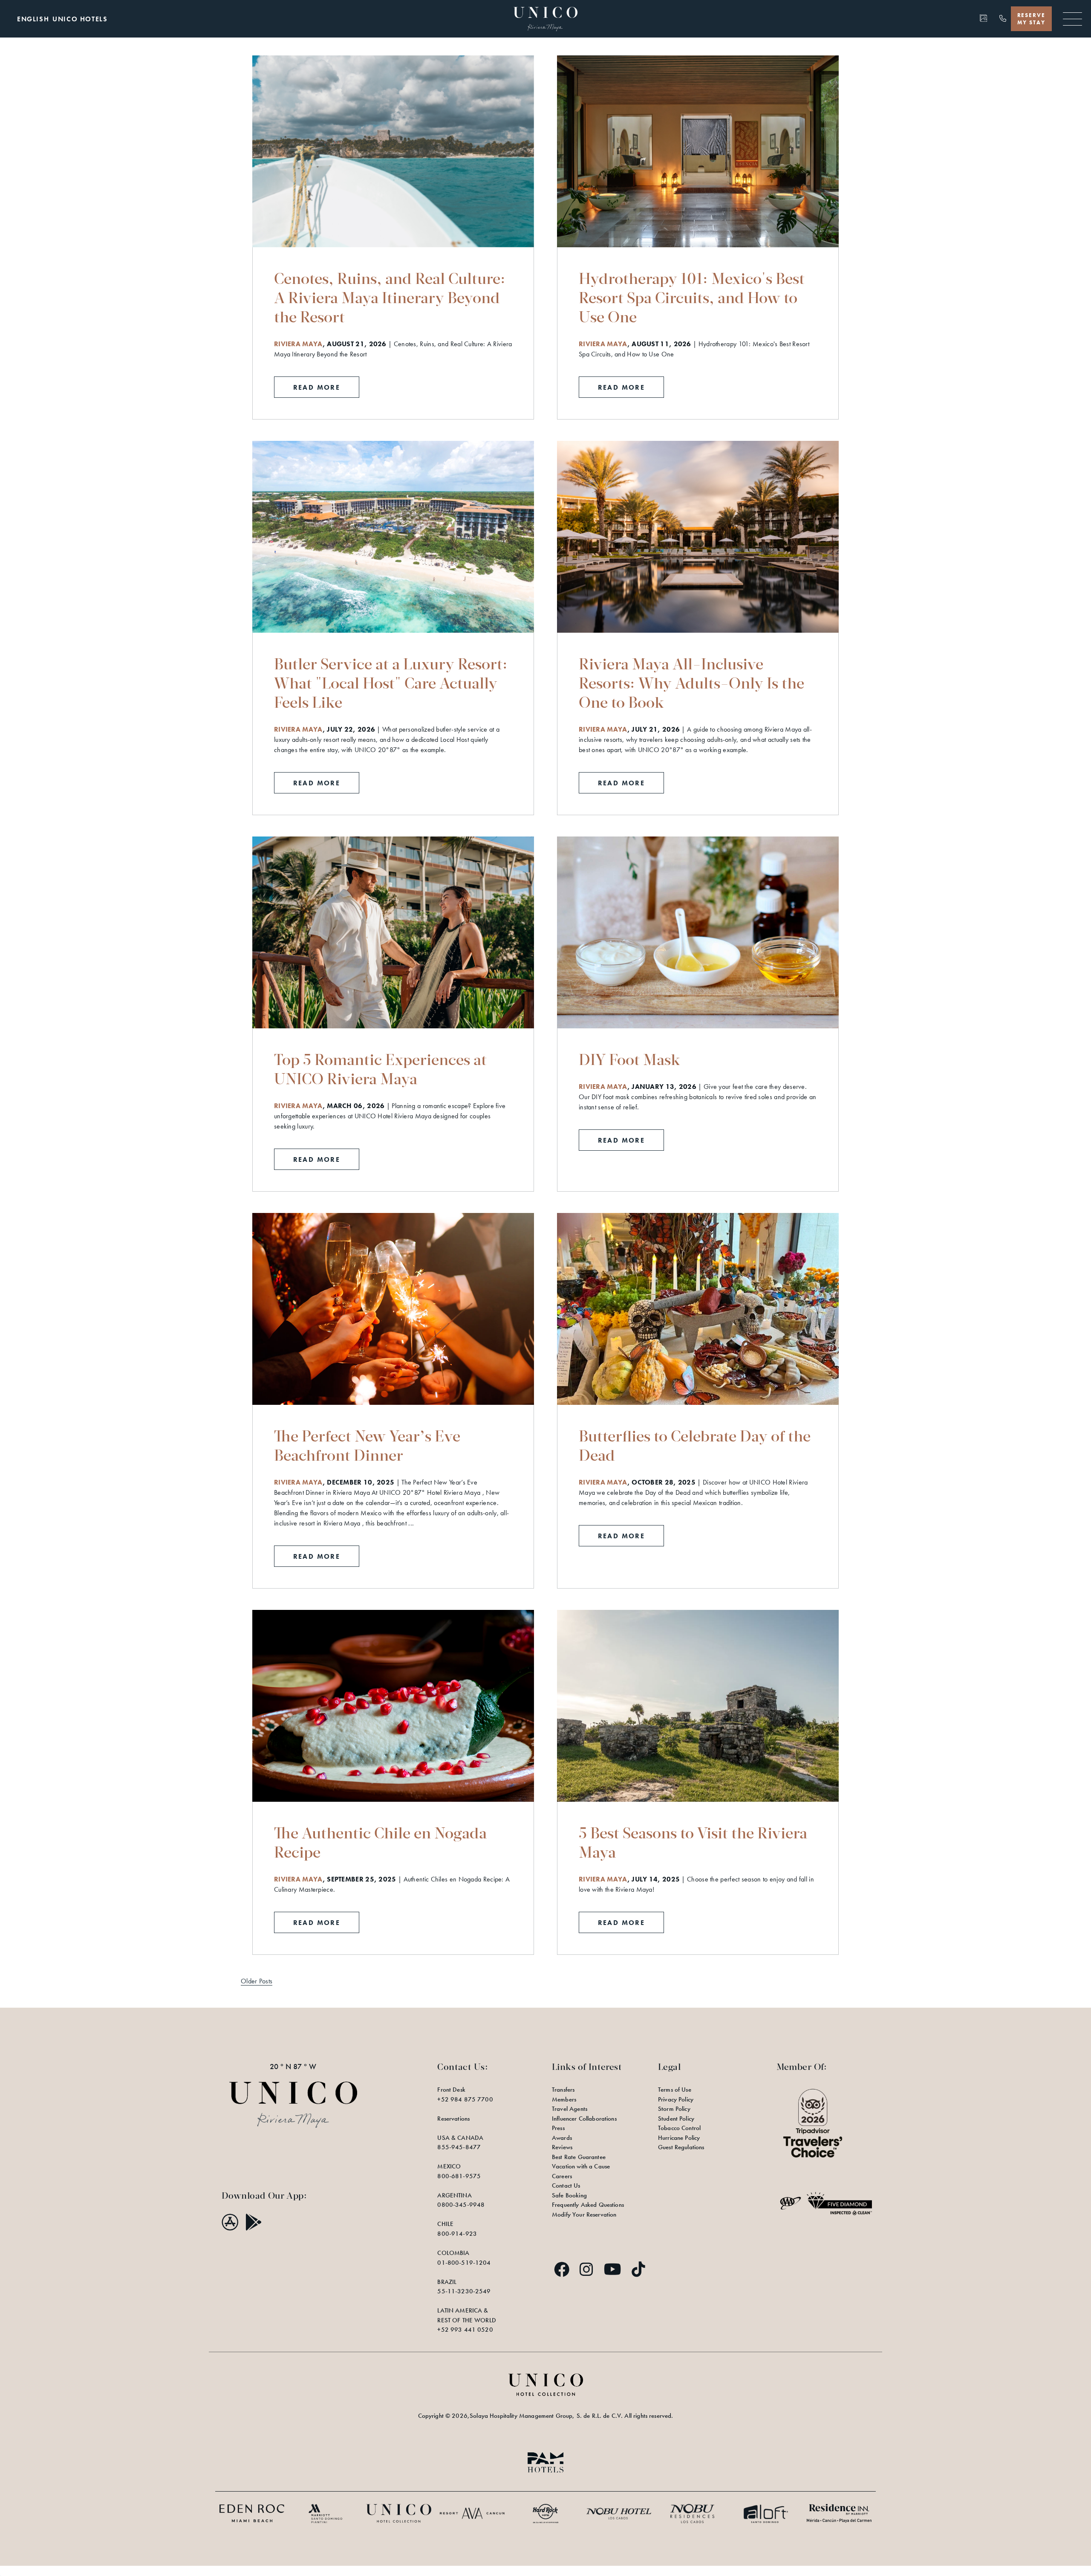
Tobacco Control (679, 2128)
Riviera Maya (298, 344)
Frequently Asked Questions (588, 2205)
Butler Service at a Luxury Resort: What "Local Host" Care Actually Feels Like (391, 683)
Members (564, 2099)
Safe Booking (569, 2195)
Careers (562, 2176)
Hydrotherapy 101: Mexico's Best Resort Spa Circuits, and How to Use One (692, 297)
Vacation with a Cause (581, 2166)
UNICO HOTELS (80, 19)
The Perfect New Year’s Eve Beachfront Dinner (367, 1445)
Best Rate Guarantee (579, 2157)
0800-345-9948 (461, 2205)
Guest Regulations (681, 2147)
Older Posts (257, 1981)
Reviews (562, 2147)
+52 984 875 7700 (465, 2099)
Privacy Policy (676, 2099)
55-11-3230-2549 (464, 2291)
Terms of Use (675, 2090)
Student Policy (676, 2119)
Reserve (1031, 19)
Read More (326, 389)
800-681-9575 (459, 2176)
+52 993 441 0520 (465, 2330)
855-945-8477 (459, 2147)
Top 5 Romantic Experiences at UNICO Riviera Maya (380, 1069)
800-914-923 (457, 2234)
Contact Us (566, 2185)
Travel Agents (570, 2109)
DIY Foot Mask (629, 1059)
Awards (562, 2138)
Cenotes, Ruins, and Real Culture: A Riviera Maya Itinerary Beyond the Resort (390, 297)
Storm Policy (674, 2109)
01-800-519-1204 (464, 2263)
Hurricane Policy (679, 2138)
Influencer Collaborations (584, 2119)
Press (558, 2128)
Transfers (563, 2090)
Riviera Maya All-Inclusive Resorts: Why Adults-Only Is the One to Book (691, 683)
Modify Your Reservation (584, 2214)
